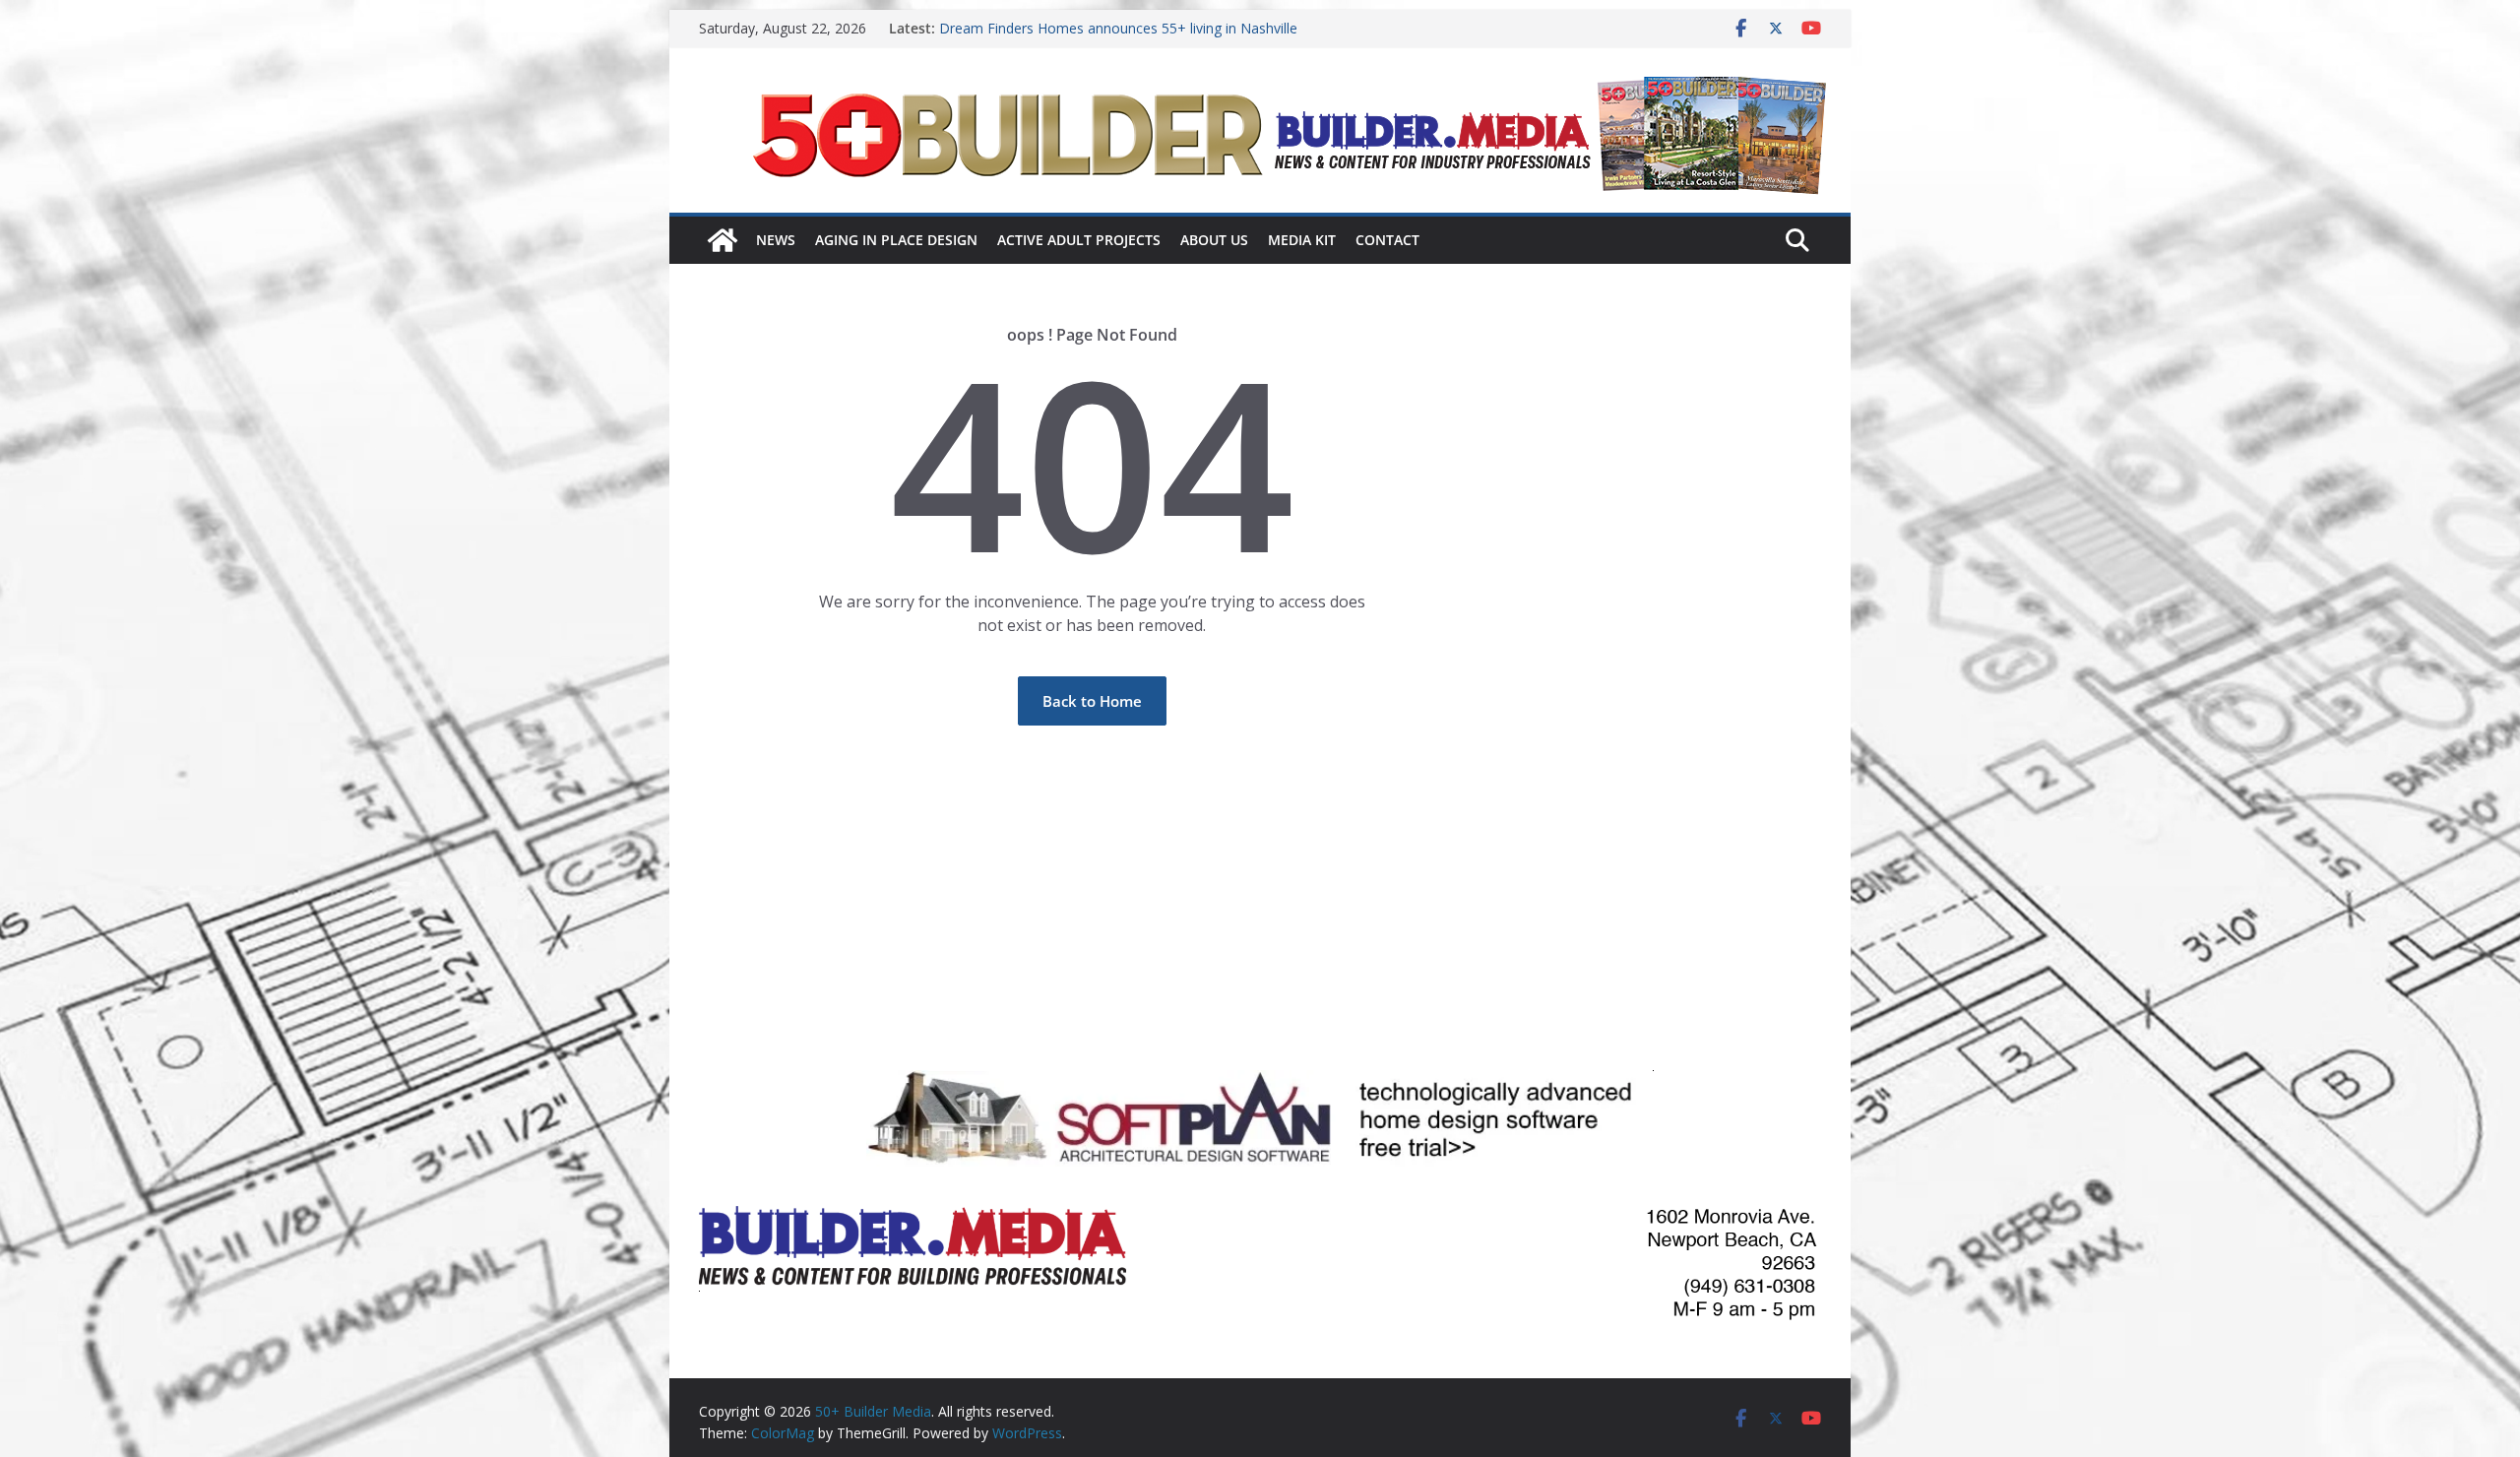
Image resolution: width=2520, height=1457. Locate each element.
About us (1214, 240)
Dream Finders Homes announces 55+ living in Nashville (1118, 28)
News (776, 240)
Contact (1387, 240)
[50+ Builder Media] (723, 240)
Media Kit (1302, 240)
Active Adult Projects (1079, 240)
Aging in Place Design (896, 240)
